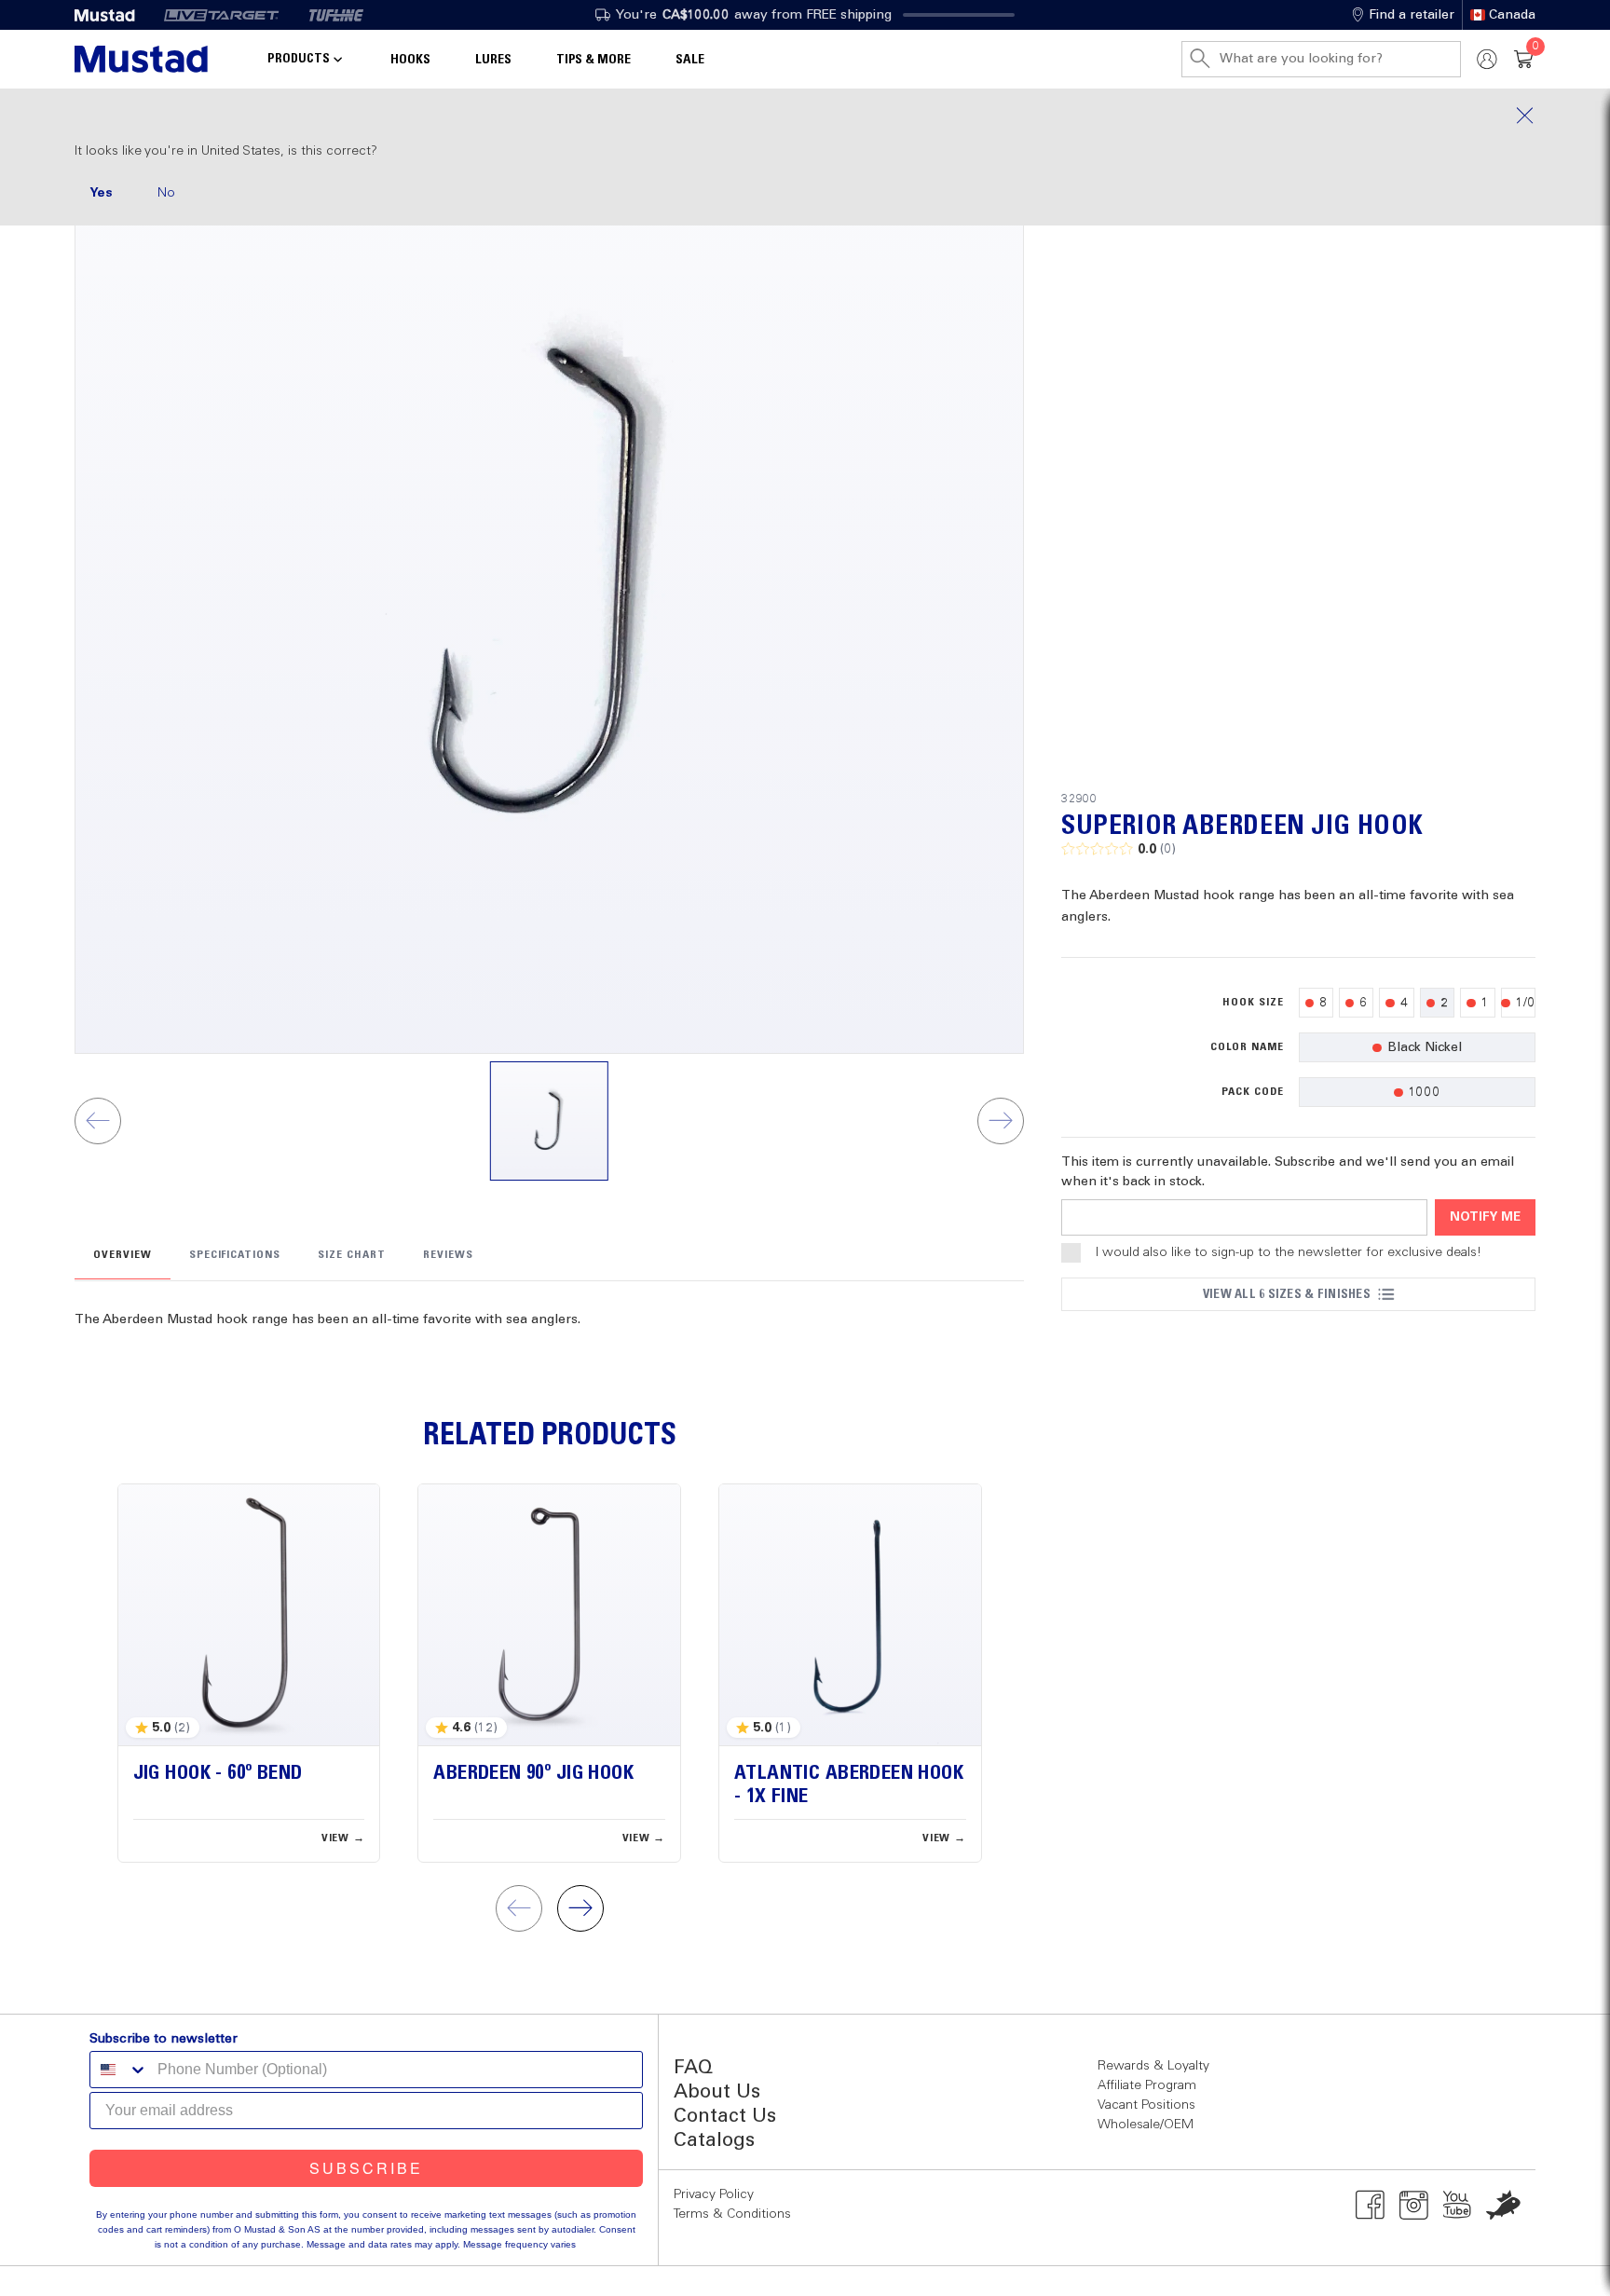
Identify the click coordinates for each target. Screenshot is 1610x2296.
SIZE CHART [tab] (352, 1255)
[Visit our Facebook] (1370, 2205)
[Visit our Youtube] (1458, 2205)
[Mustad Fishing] (112, 15)
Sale (690, 60)
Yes (101, 193)
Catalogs (714, 2141)
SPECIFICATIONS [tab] (235, 1255)
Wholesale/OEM (1146, 2125)
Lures (493, 60)
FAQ (693, 2068)
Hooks (410, 60)
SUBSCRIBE (366, 2168)
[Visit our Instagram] (1414, 2205)
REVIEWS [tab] (448, 1255)
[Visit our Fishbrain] (1503, 2205)
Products (299, 59)
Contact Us (725, 2117)
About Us (717, 2092)
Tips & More (594, 60)
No (166, 193)
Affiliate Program (1147, 2085)
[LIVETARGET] (221, 15)
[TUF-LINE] (336, 15)
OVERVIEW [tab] (123, 1255)
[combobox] (119, 2070)
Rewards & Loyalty (1153, 2066)
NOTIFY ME (1485, 1217)
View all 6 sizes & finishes (1287, 1294)
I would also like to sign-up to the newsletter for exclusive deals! (1289, 1252)
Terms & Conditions (732, 2214)
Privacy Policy (714, 2194)
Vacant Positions (1146, 2105)
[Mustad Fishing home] (141, 59)
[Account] (1487, 59)
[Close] (805, 116)
